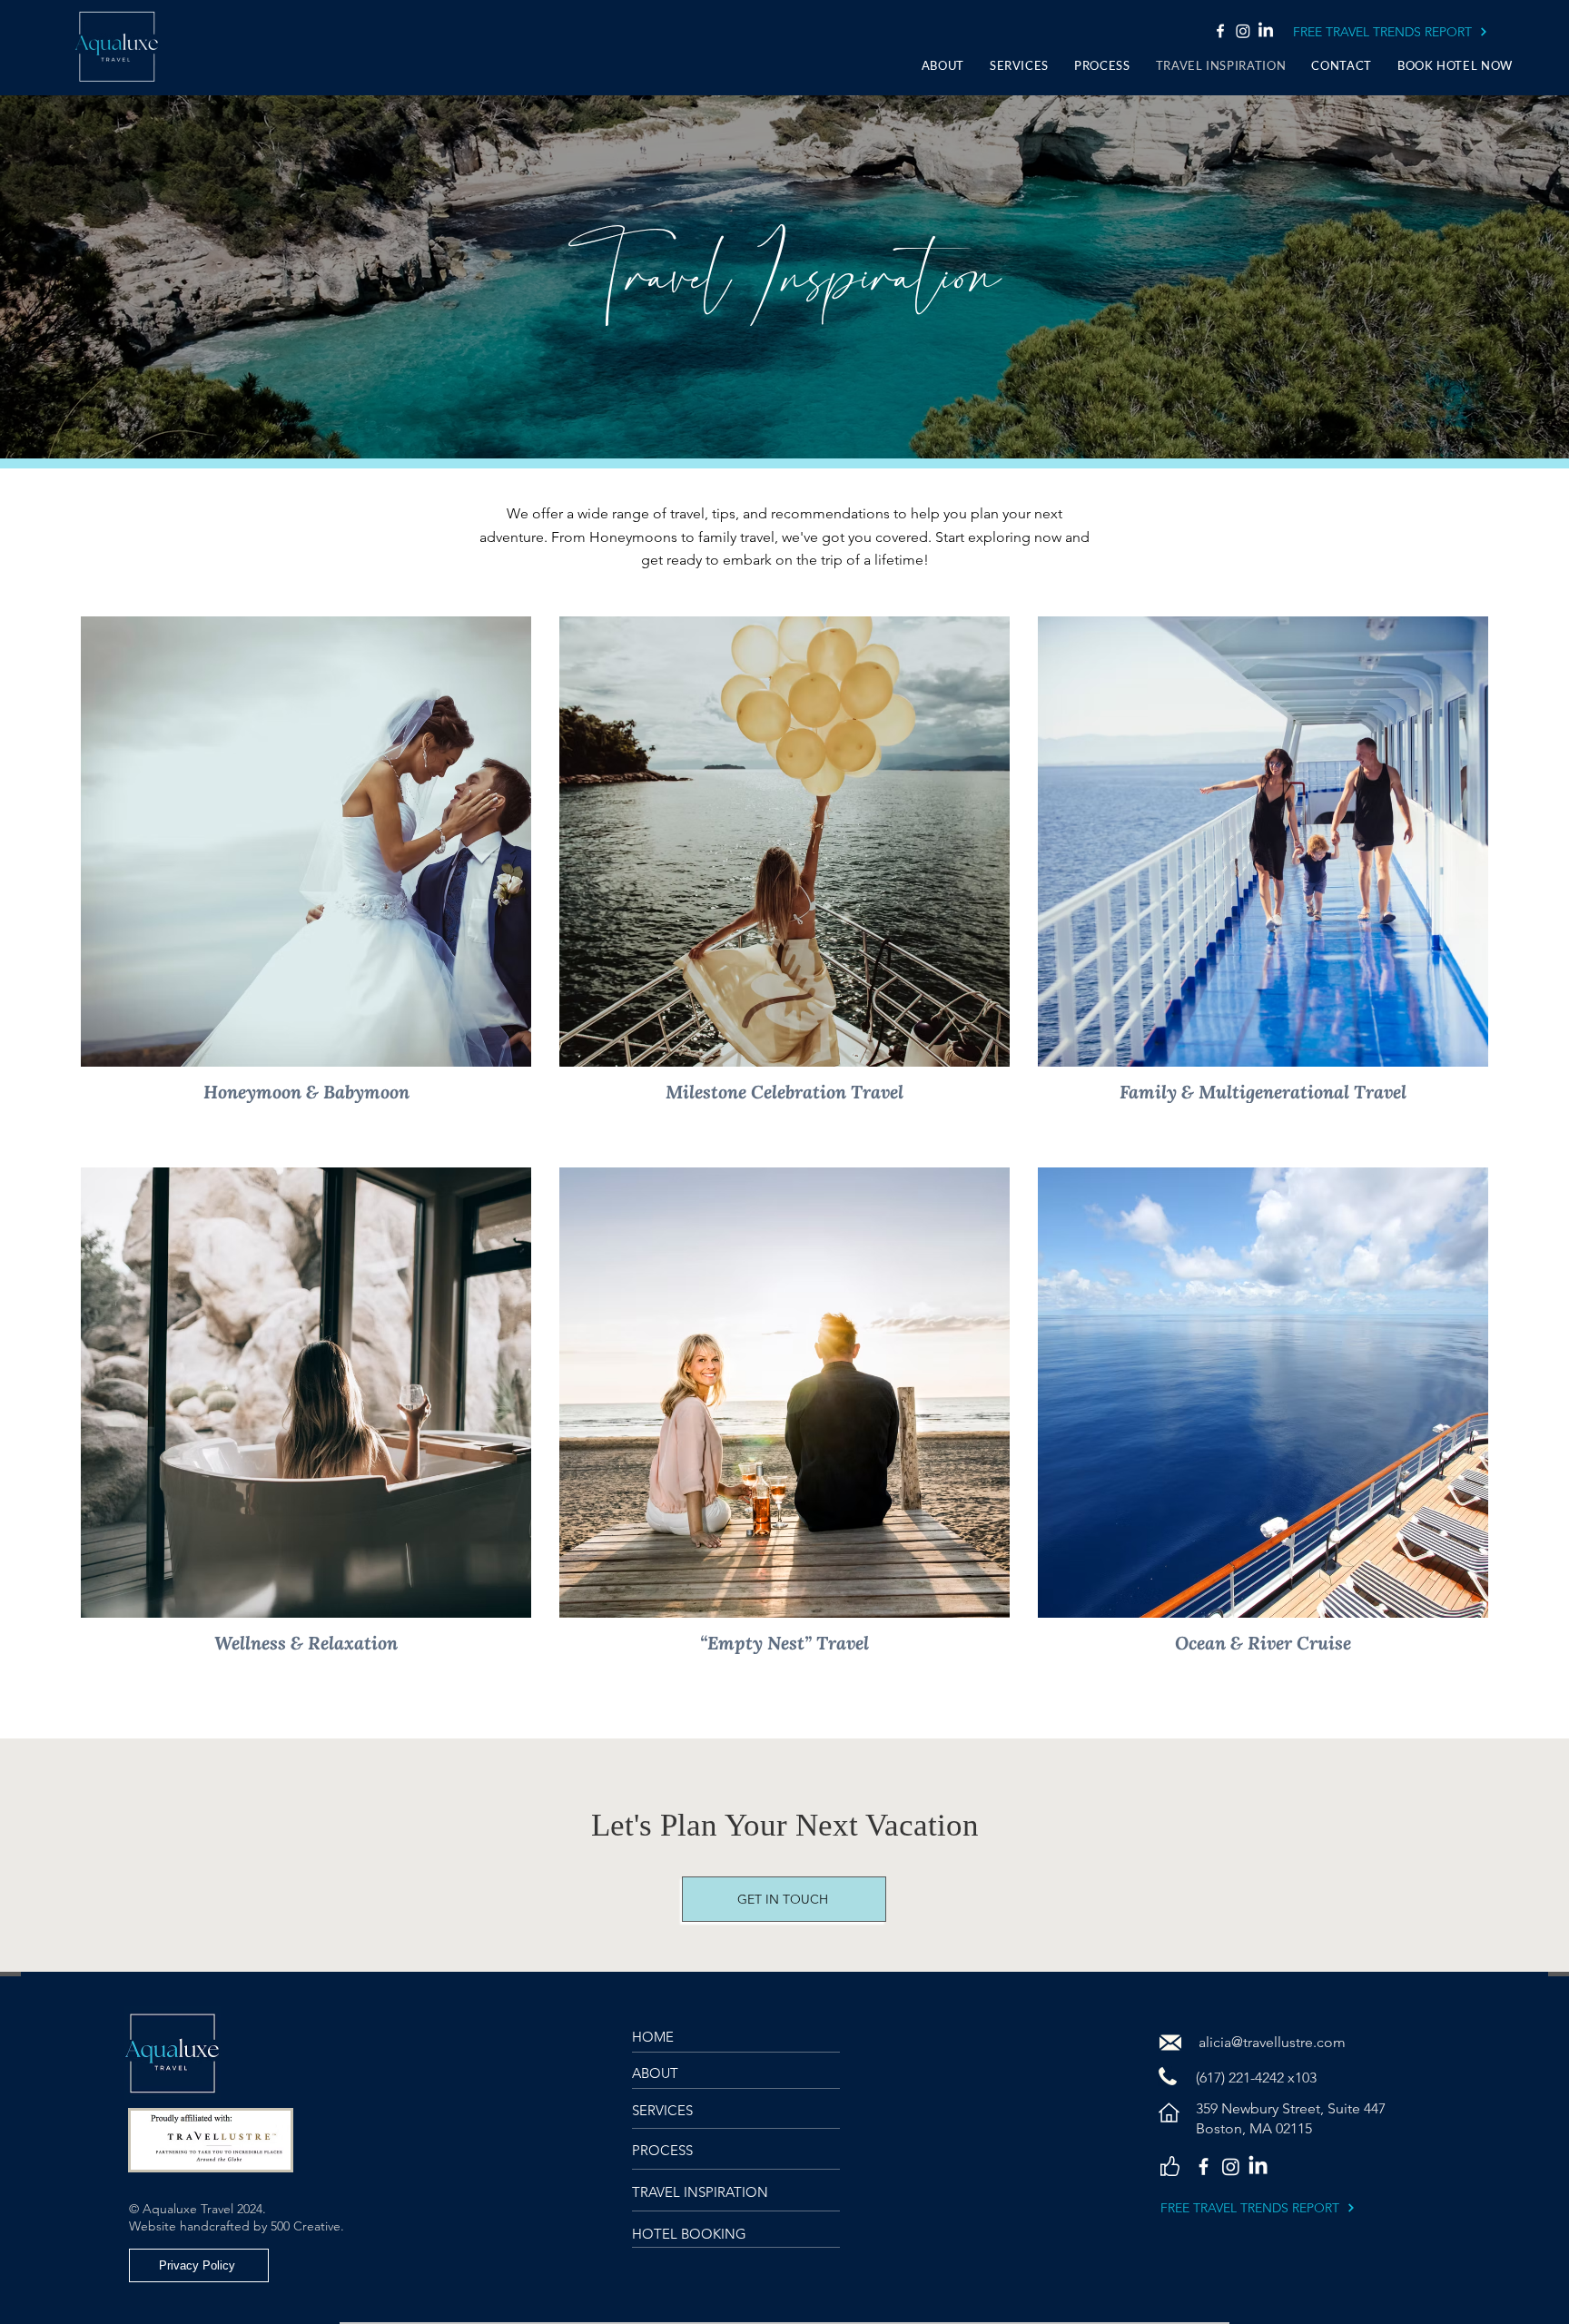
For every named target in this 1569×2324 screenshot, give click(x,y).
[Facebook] (1220, 31)
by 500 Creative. (301, 2226)
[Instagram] (1243, 31)
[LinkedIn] (1266, 31)
